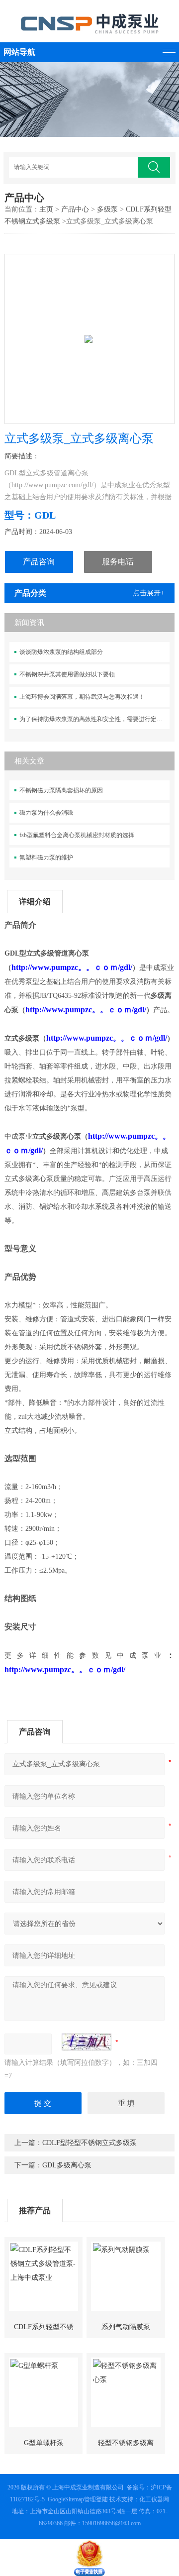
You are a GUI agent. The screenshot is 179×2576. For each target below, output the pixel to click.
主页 (46, 209)
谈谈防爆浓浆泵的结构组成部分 (61, 652)
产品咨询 (39, 562)
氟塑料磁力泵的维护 (46, 858)
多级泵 (107, 209)
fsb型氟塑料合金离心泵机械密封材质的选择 (77, 835)
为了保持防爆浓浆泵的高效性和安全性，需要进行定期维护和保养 (94, 719)
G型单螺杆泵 (44, 2443)
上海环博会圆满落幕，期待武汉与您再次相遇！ (82, 697)
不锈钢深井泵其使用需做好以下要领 (67, 674)
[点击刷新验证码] (87, 2042)
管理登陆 (96, 2499)
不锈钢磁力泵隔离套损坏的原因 (61, 790)
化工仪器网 (154, 2499)
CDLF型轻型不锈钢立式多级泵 (89, 2143)
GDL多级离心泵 (67, 2165)
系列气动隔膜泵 (126, 2327)
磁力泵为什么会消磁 (46, 813)
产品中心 (75, 209)
